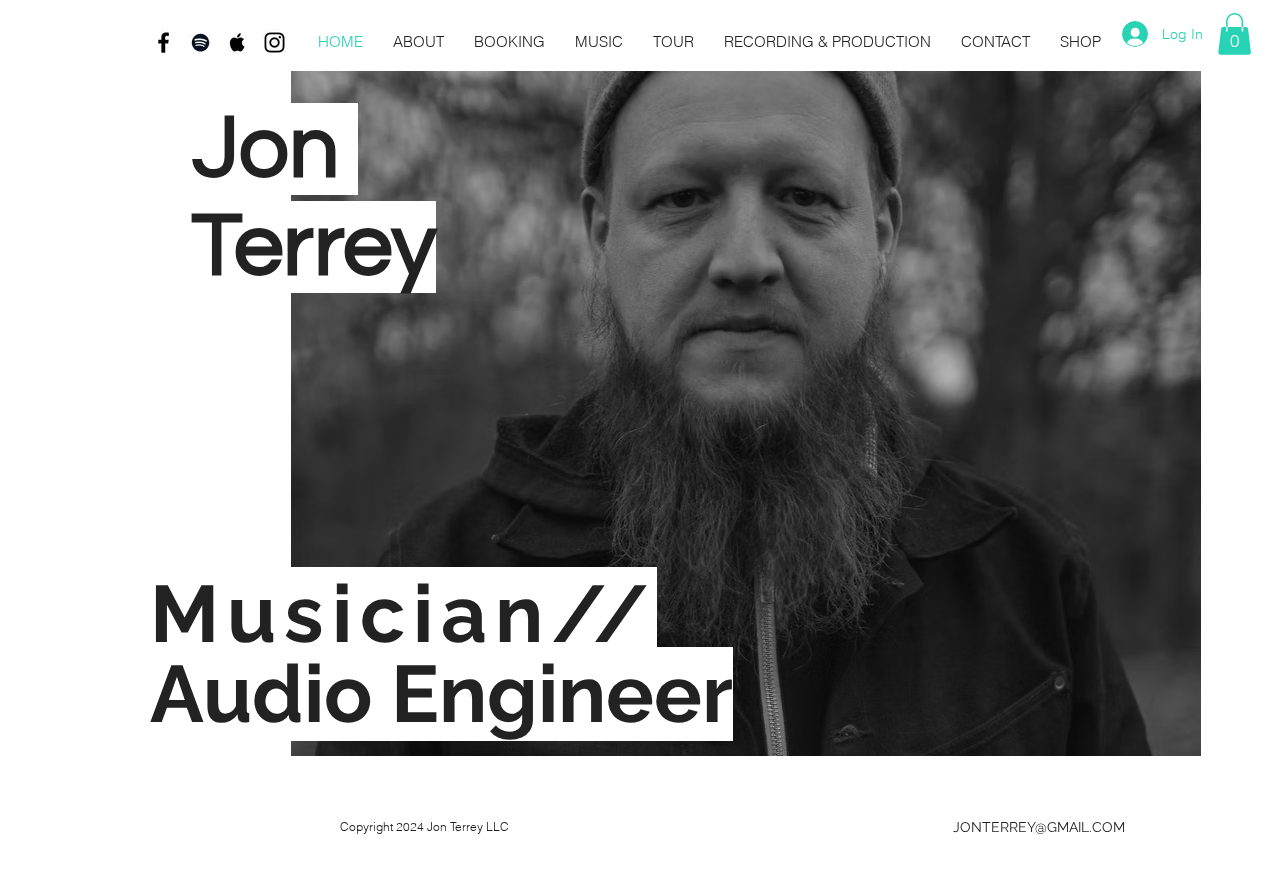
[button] (1234, 34)
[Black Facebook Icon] (163, 42)
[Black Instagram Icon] (274, 42)
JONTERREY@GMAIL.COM (1039, 827)
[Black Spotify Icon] (200, 42)
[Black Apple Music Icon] (237, 42)
